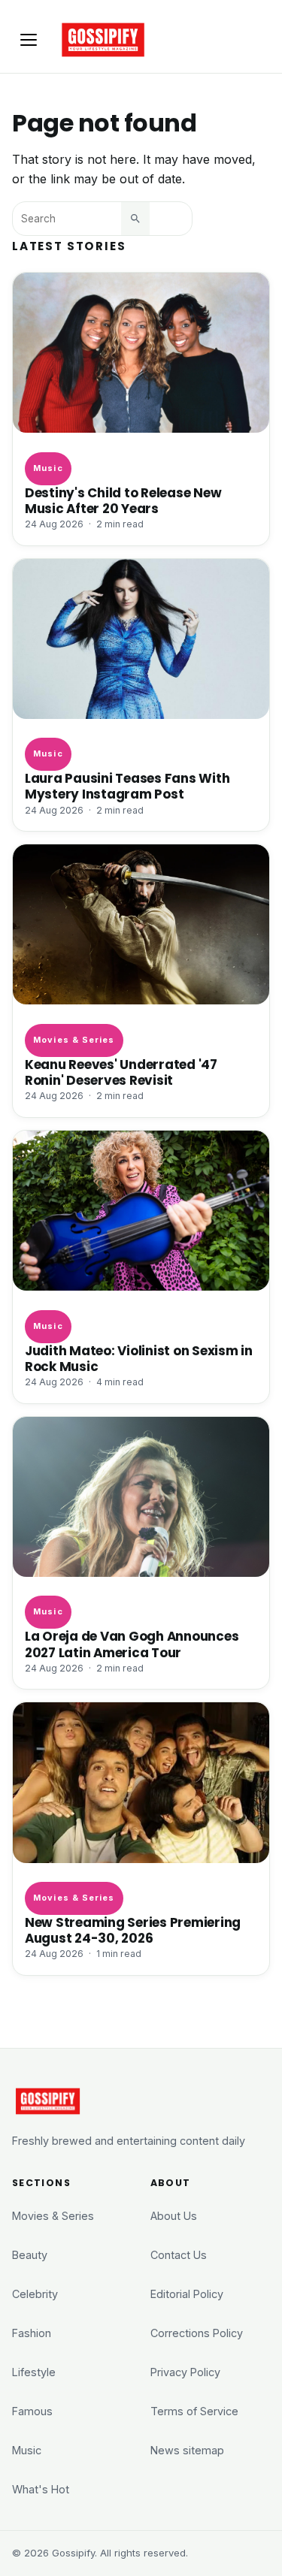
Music (48, 468)
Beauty (30, 2255)
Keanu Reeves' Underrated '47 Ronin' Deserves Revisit (121, 1073)
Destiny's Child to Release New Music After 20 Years (123, 501)
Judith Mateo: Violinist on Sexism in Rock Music (139, 1359)
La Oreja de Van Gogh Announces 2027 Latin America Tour (132, 1644)
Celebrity (35, 2294)
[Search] (135, 219)
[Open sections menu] (29, 40)
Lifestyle (34, 2372)
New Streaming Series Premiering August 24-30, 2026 (133, 1931)
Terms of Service (194, 2411)
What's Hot (41, 2489)
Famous (32, 2411)
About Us (174, 2216)
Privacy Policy (185, 2372)
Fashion (32, 2333)
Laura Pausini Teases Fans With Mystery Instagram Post (127, 787)
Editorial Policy (187, 2294)
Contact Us (179, 2255)
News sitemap (187, 2450)
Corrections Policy (197, 2333)
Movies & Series (74, 1040)
